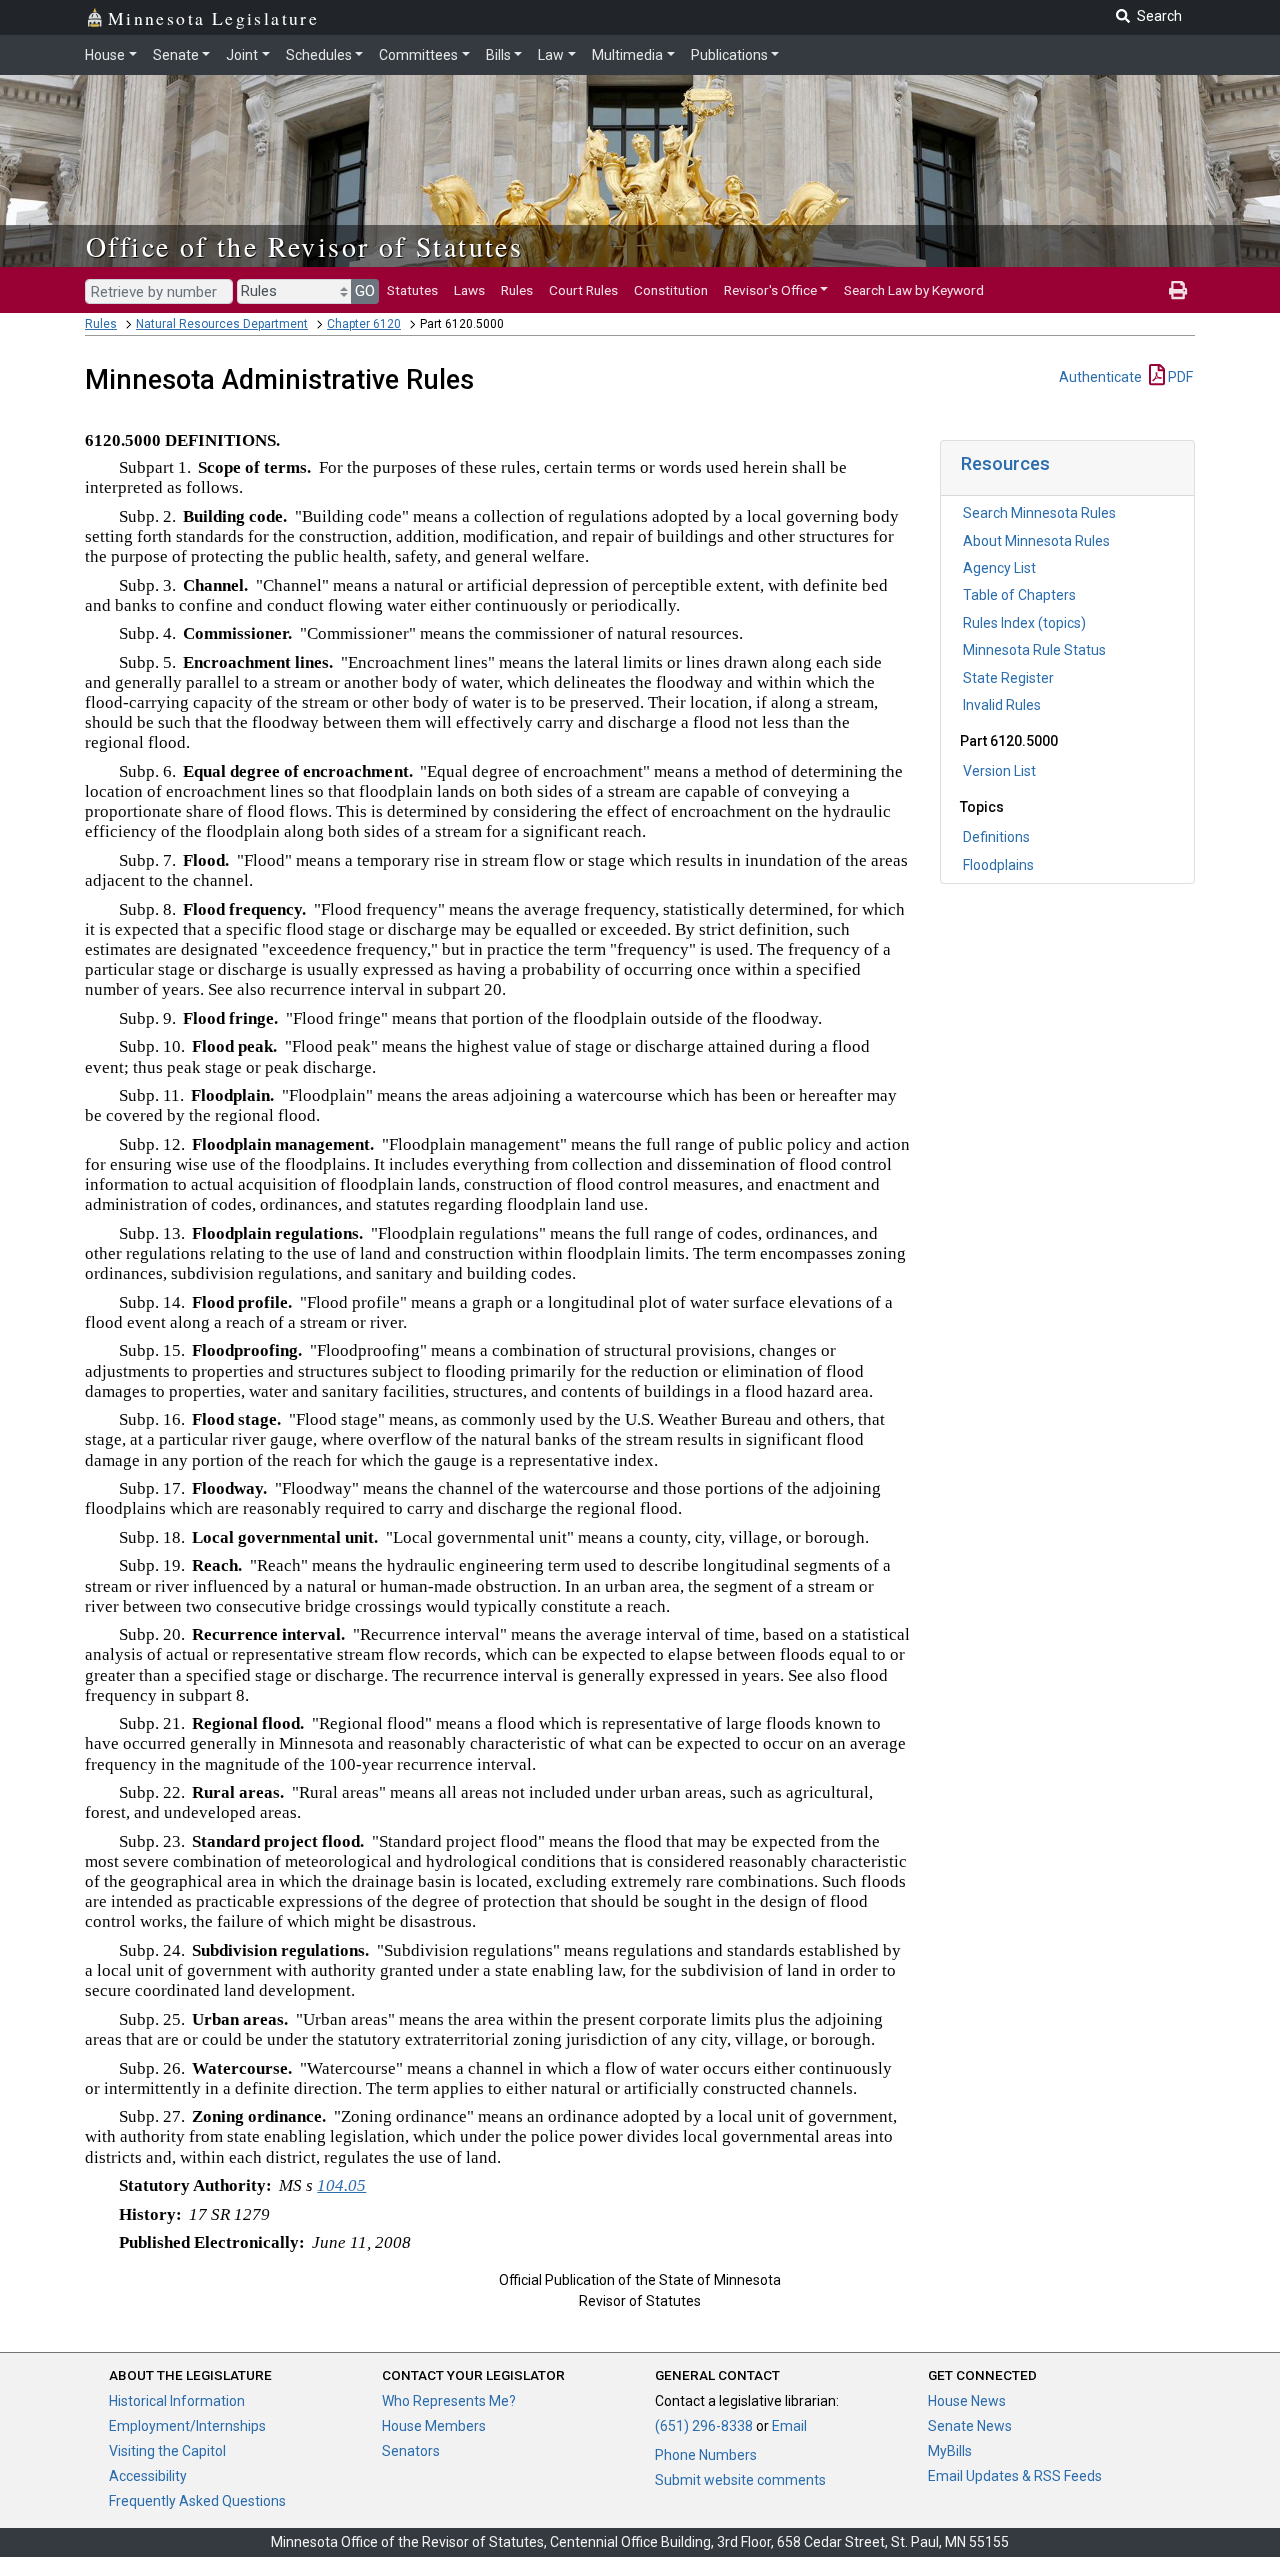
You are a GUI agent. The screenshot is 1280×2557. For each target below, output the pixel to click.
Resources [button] (1005, 463)
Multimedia (627, 55)
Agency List (999, 568)
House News (967, 2401)
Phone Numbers (706, 2455)
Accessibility (148, 2476)
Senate (176, 55)
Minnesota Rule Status (1034, 650)
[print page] (1178, 290)
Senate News (970, 2426)
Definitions (996, 837)
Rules (517, 290)
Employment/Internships (187, 2426)
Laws (469, 290)
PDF (1179, 377)
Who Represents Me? (449, 2401)
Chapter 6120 (364, 324)
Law (551, 55)
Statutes (412, 290)
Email (789, 2426)
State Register (1008, 678)
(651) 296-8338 (704, 2426)
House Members (434, 2426)
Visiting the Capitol (167, 2451)
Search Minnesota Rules (1039, 513)
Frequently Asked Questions (197, 2501)
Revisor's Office (770, 290)
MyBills (950, 2451)
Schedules (319, 55)
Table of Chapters (1019, 595)
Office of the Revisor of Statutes (304, 246)
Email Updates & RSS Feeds (1015, 2476)
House (105, 55)
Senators (411, 2451)
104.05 (341, 2185)
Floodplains (998, 865)
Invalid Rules (1002, 705)
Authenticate (1100, 377)
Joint (242, 55)
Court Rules (583, 290)
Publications (729, 55)
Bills (498, 55)
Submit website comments (740, 2480)
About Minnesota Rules (1036, 541)
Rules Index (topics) (1024, 623)
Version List (999, 771)
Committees (418, 55)
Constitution (671, 290)
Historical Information (177, 2401)
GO (365, 291)
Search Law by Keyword (914, 290)
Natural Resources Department (222, 324)
